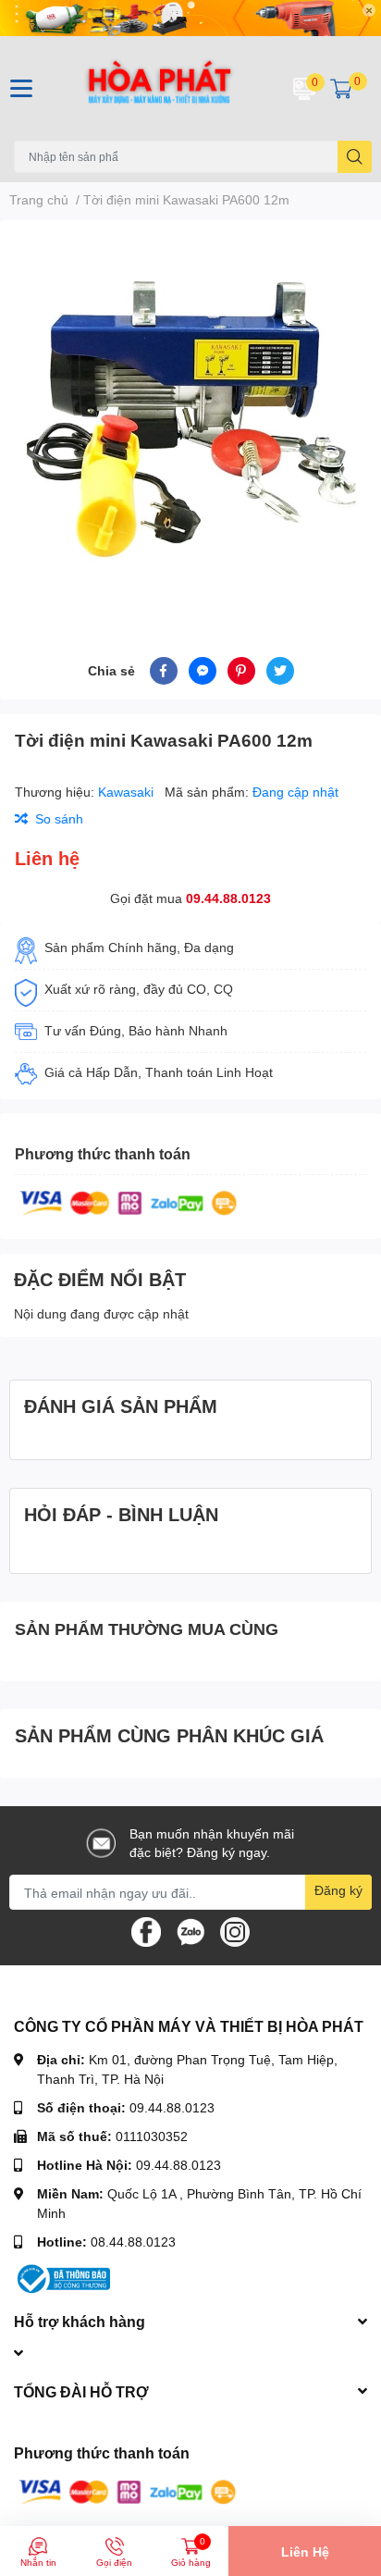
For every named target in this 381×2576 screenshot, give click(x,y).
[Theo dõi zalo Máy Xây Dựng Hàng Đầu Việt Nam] (190, 1931)
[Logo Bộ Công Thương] (62, 2278)
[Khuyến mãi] (190, 18)
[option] (190, 416)
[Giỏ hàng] (341, 88)
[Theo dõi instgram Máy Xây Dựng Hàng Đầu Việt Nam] (235, 1931)
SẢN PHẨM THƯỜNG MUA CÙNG (147, 1629)
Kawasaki (128, 792)
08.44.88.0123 (133, 2242)
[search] (355, 157)
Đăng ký (338, 1890)
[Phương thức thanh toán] (129, 1201)
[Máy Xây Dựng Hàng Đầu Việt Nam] (159, 88)
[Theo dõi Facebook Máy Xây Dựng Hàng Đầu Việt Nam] (146, 1931)
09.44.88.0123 (228, 898)
